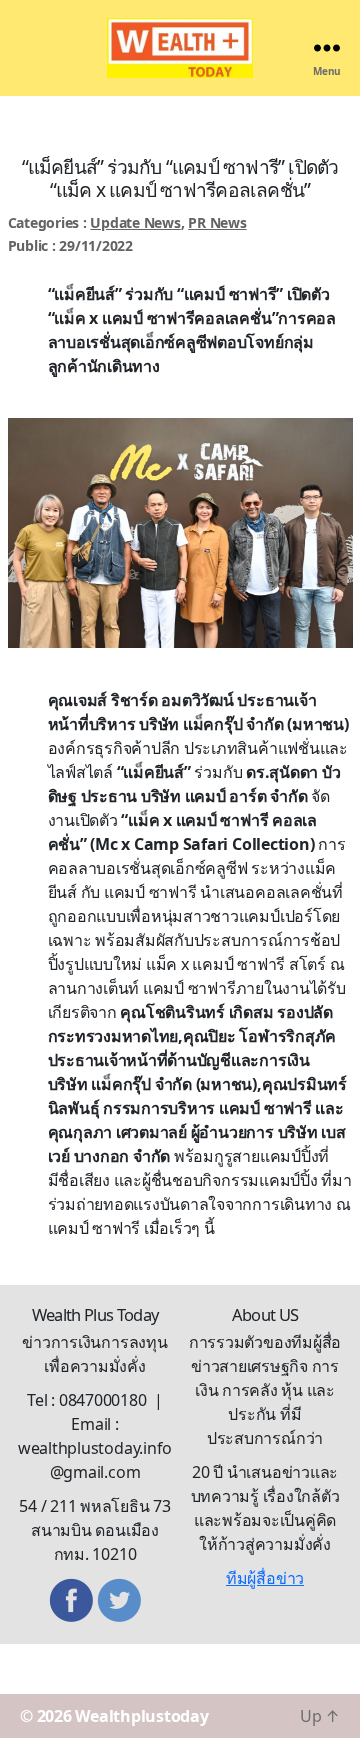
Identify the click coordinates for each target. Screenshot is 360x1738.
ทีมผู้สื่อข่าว (265, 1578)
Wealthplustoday (141, 1716)
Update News (135, 222)
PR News (217, 222)
